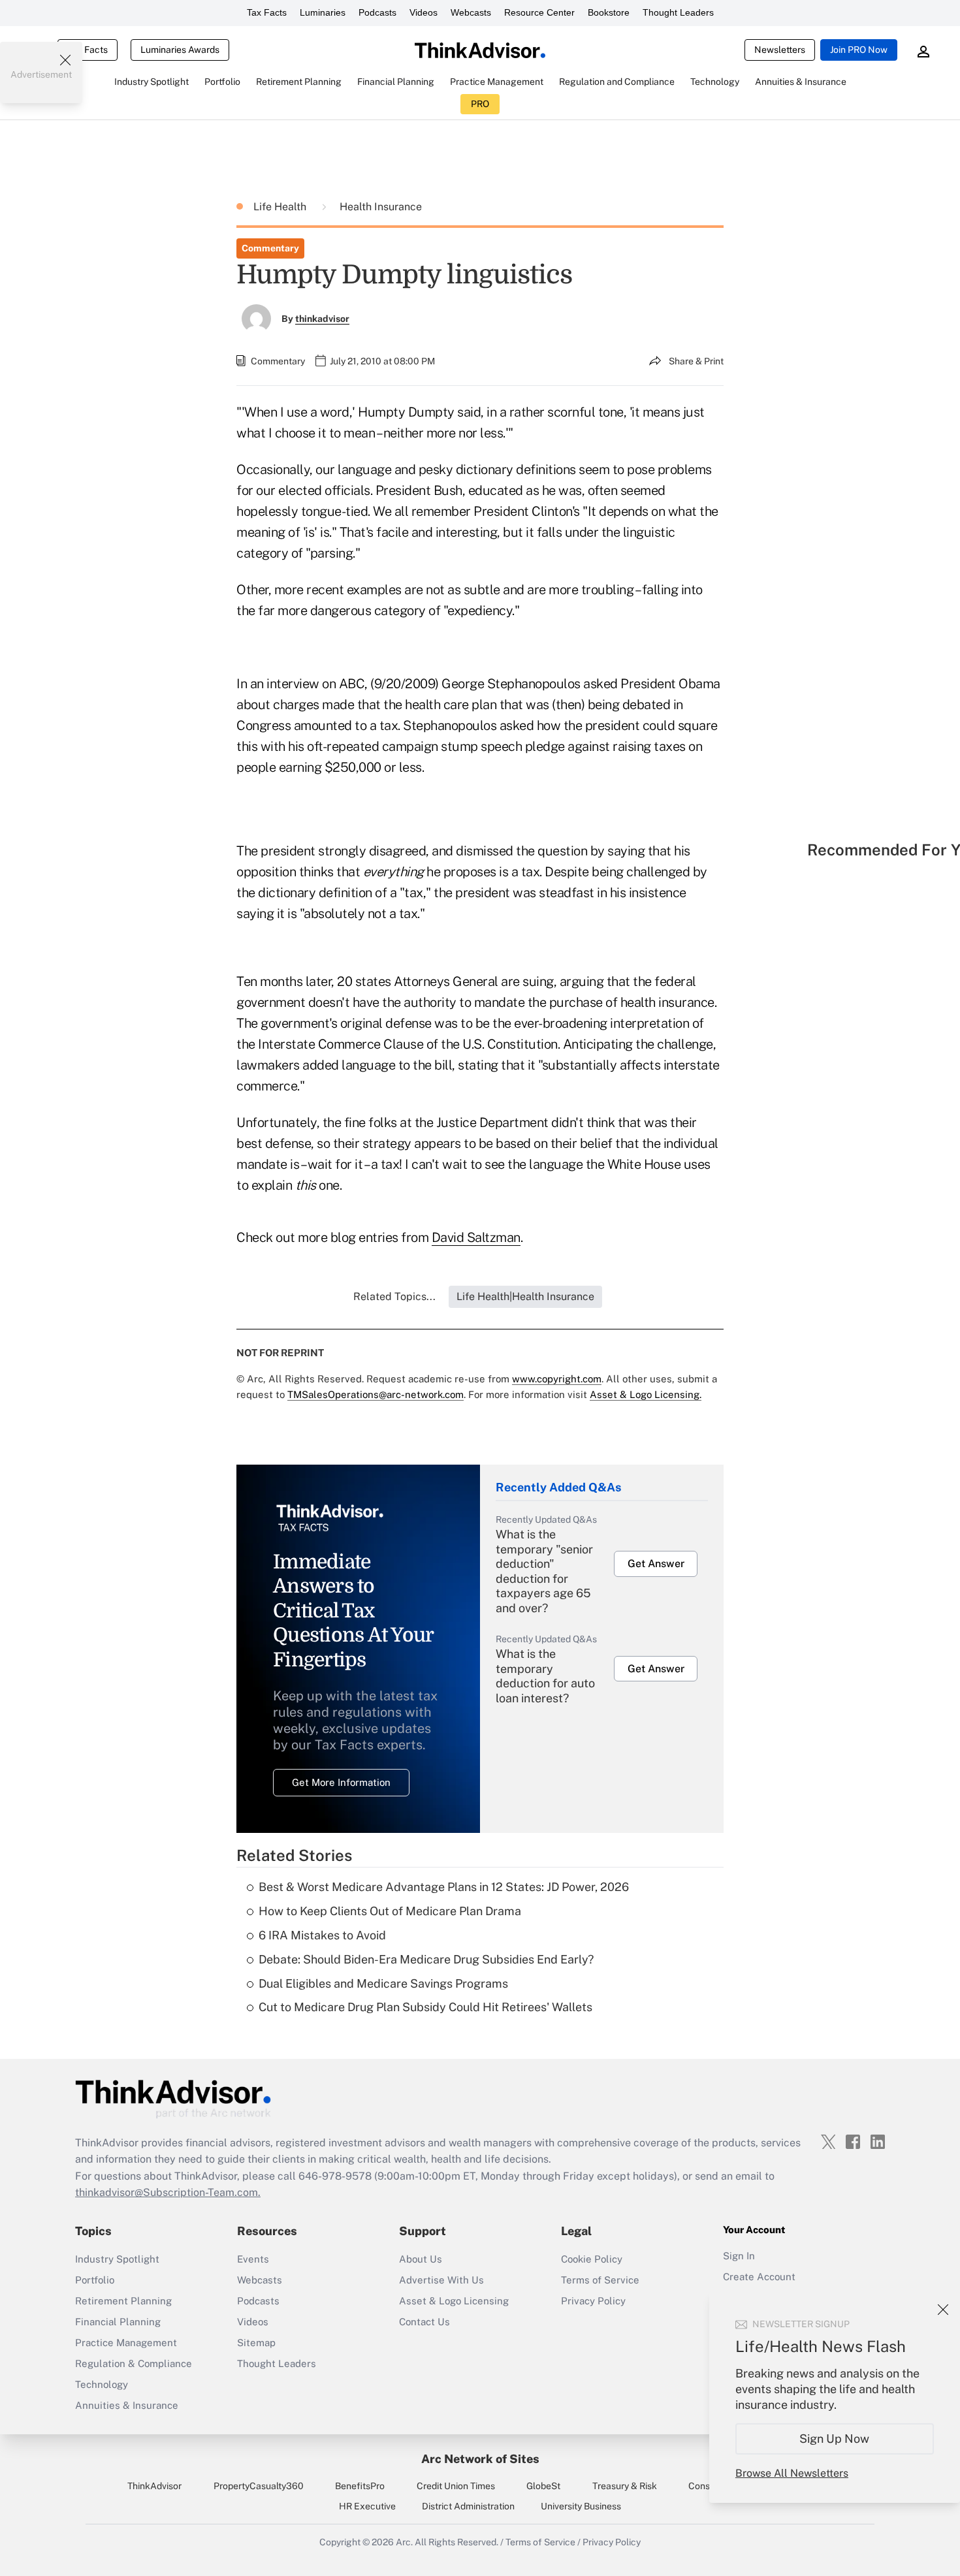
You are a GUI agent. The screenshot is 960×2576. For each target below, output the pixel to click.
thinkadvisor (322, 319)
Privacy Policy (593, 2301)
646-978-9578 (335, 2176)
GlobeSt (543, 2486)
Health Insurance (381, 207)
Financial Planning (118, 2322)
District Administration (468, 2506)
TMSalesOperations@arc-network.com (376, 1394)
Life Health (281, 207)
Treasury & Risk (625, 2486)
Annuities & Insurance (127, 2405)
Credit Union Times (456, 2486)
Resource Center (539, 12)
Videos (424, 12)
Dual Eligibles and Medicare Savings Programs (383, 1983)
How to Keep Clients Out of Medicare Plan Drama (390, 1911)
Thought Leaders (678, 12)
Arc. (404, 2542)
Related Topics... (394, 1296)
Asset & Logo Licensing (454, 2301)
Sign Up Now (835, 2439)
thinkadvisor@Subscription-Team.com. (168, 2192)
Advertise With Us (441, 2280)
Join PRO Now (859, 50)
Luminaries (323, 12)
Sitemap (256, 2343)
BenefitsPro (360, 2486)
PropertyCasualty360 (259, 2486)
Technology (102, 2384)
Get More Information (341, 1782)
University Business (581, 2506)
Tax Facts (267, 12)
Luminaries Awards (180, 50)
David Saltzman (476, 1237)
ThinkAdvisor (154, 2486)
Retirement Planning (123, 2301)
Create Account (759, 2277)
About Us (421, 2259)
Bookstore (609, 12)
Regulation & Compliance (134, 2363)
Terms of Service (600, 2280)
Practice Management (126, 2343)
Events (253, 2259)
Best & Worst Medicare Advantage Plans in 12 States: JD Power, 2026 (444, 1887)
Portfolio (95, 2280)
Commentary (270, 248)
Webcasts (471, 12)
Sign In (739, 2256)
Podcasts (377, 12)
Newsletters (780, 50)
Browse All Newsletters (792, 2473)
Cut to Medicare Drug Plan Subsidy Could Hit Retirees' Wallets (425, 2007)
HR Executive (367, 2506)
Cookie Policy (592, 2259)
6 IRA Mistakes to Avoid (322, 1935)
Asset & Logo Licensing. (646, 1394)
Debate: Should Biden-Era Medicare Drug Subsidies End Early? (426, 1959)
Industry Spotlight (117, 2259)
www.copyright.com (557, 1379)
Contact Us (424, 2322)
